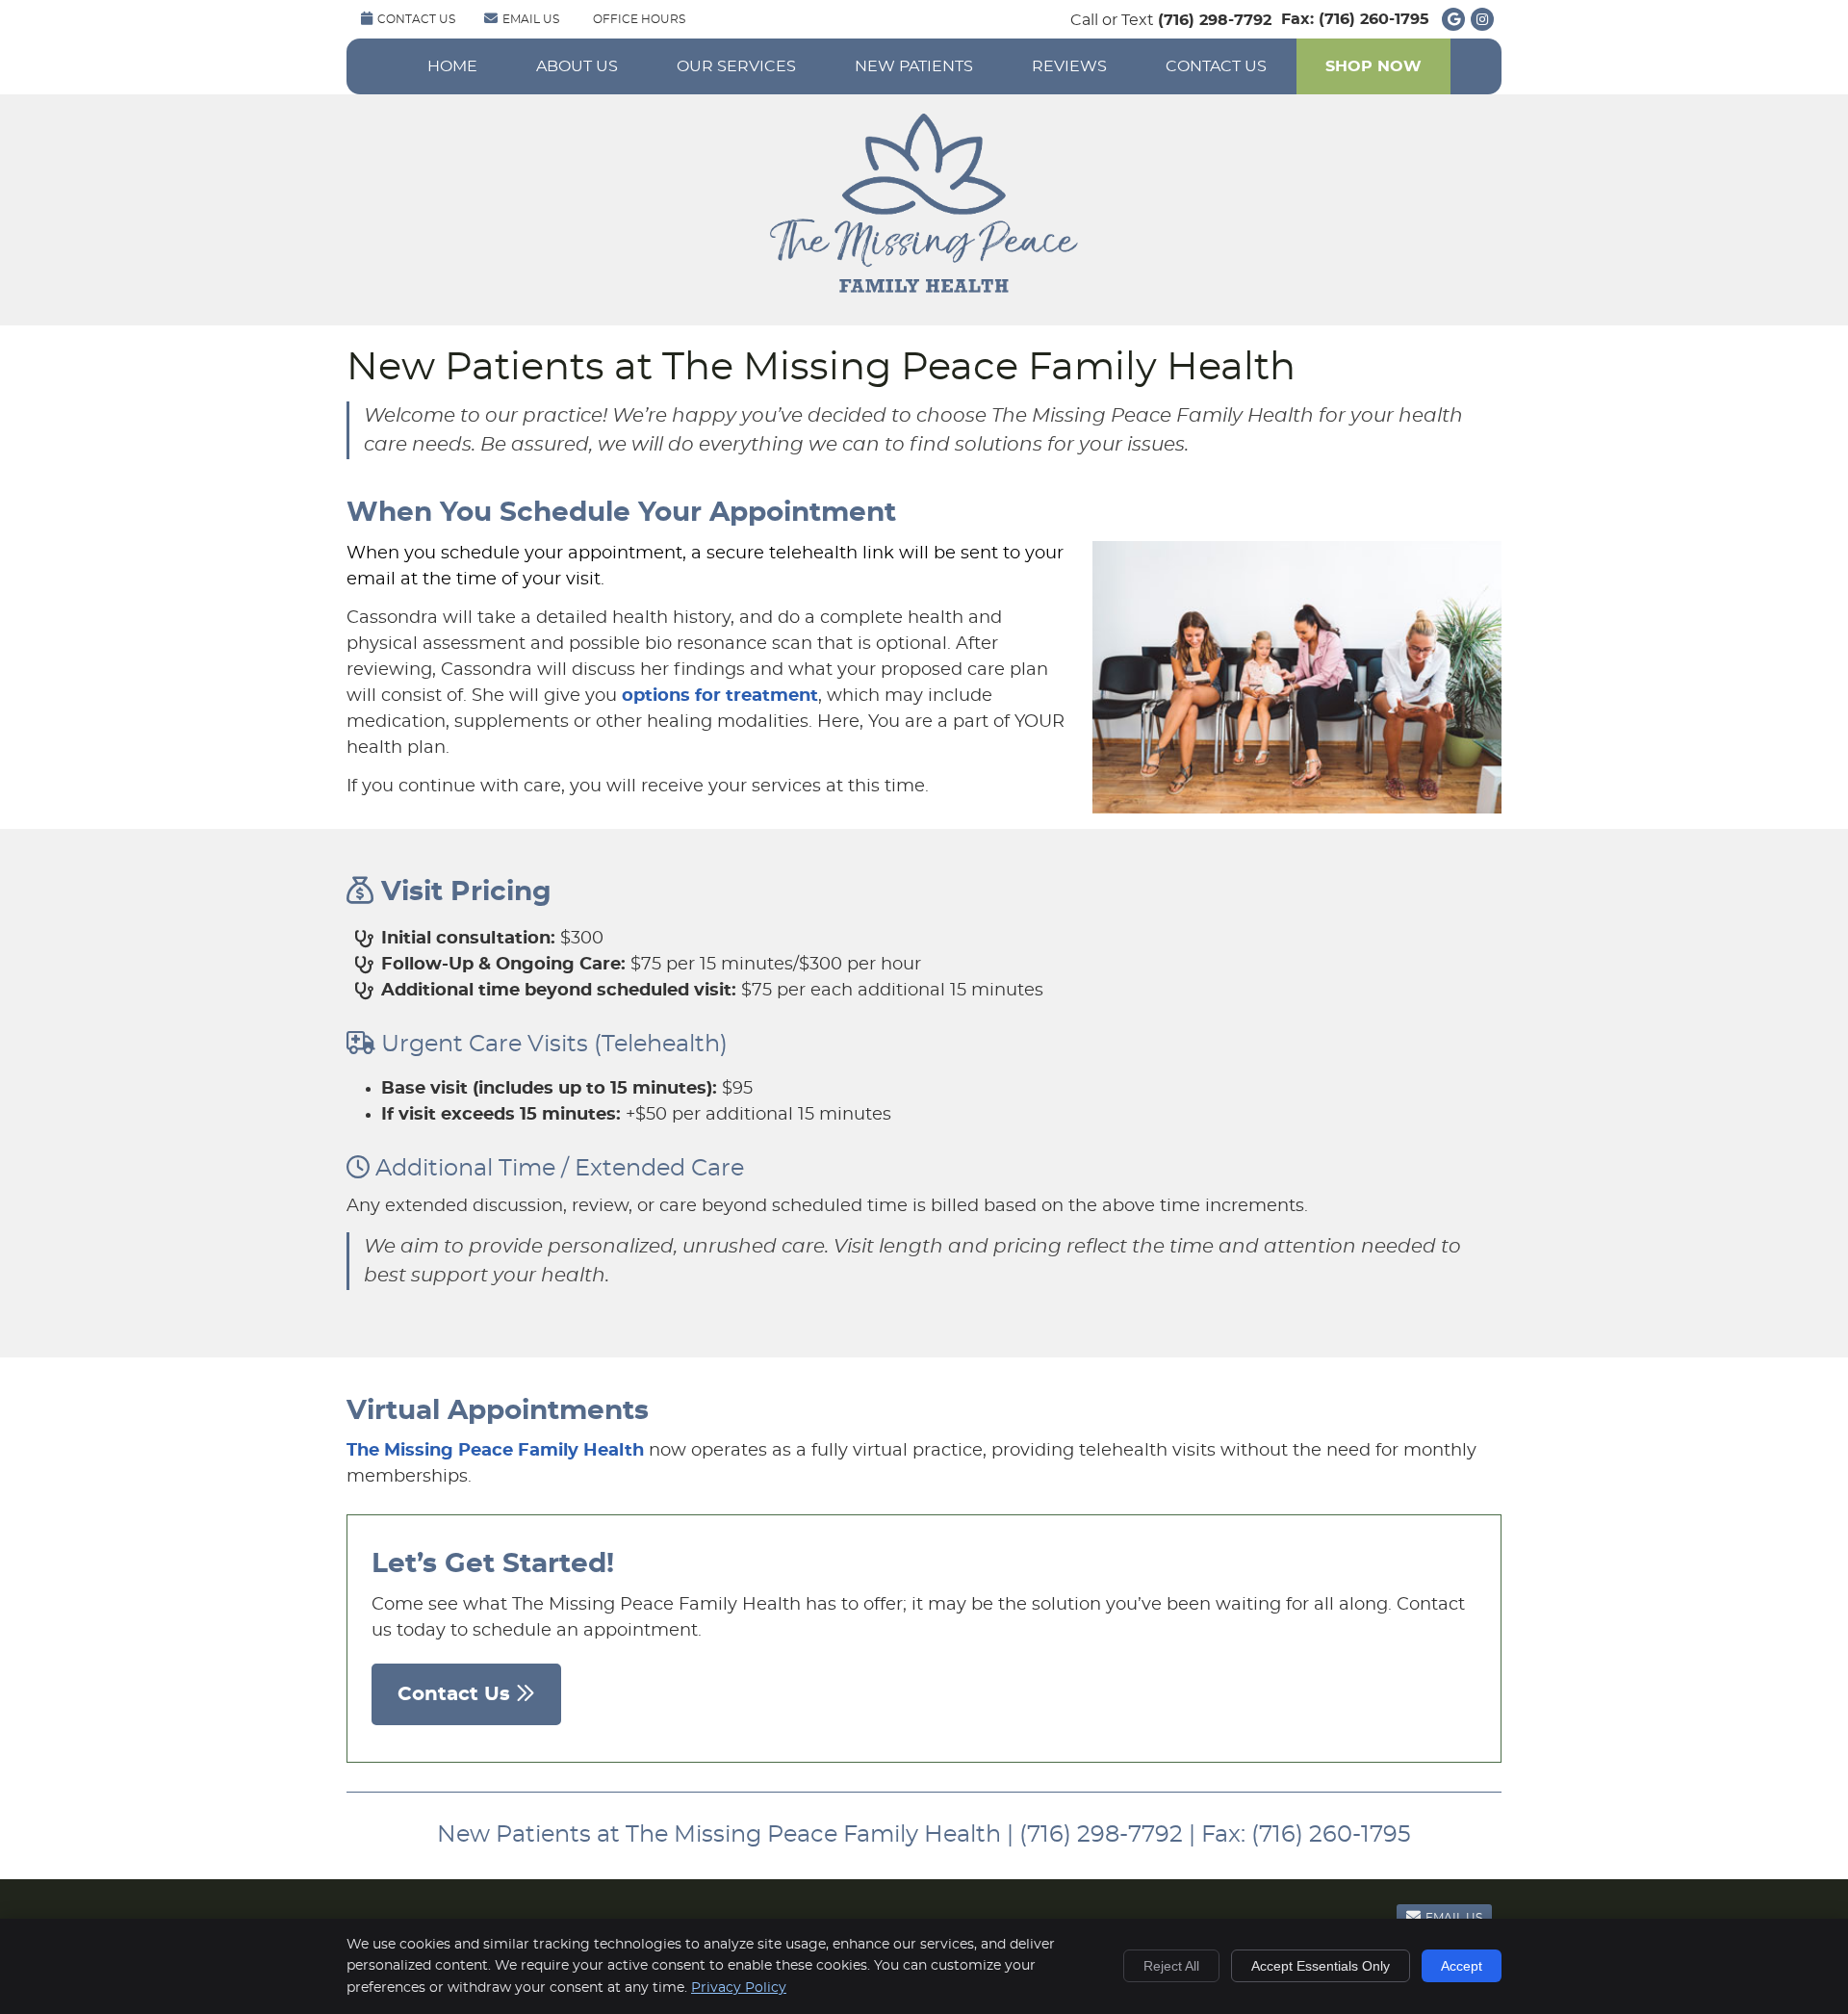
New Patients (914, 66)
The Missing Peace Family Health (495, 1451)
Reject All (1171, 1966)
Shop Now (1373, 66)
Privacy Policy (739, 1988)
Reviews (1069, 66)
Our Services (736, 66)
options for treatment (720, 696)
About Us (577, 66)
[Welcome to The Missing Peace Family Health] (924, 288)
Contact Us (416, 19)
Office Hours (639, 19)
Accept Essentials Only (1321, 1966)
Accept (1462, 1966)
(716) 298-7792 (1215, 20)
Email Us (531, 19)
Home (452, 66)
